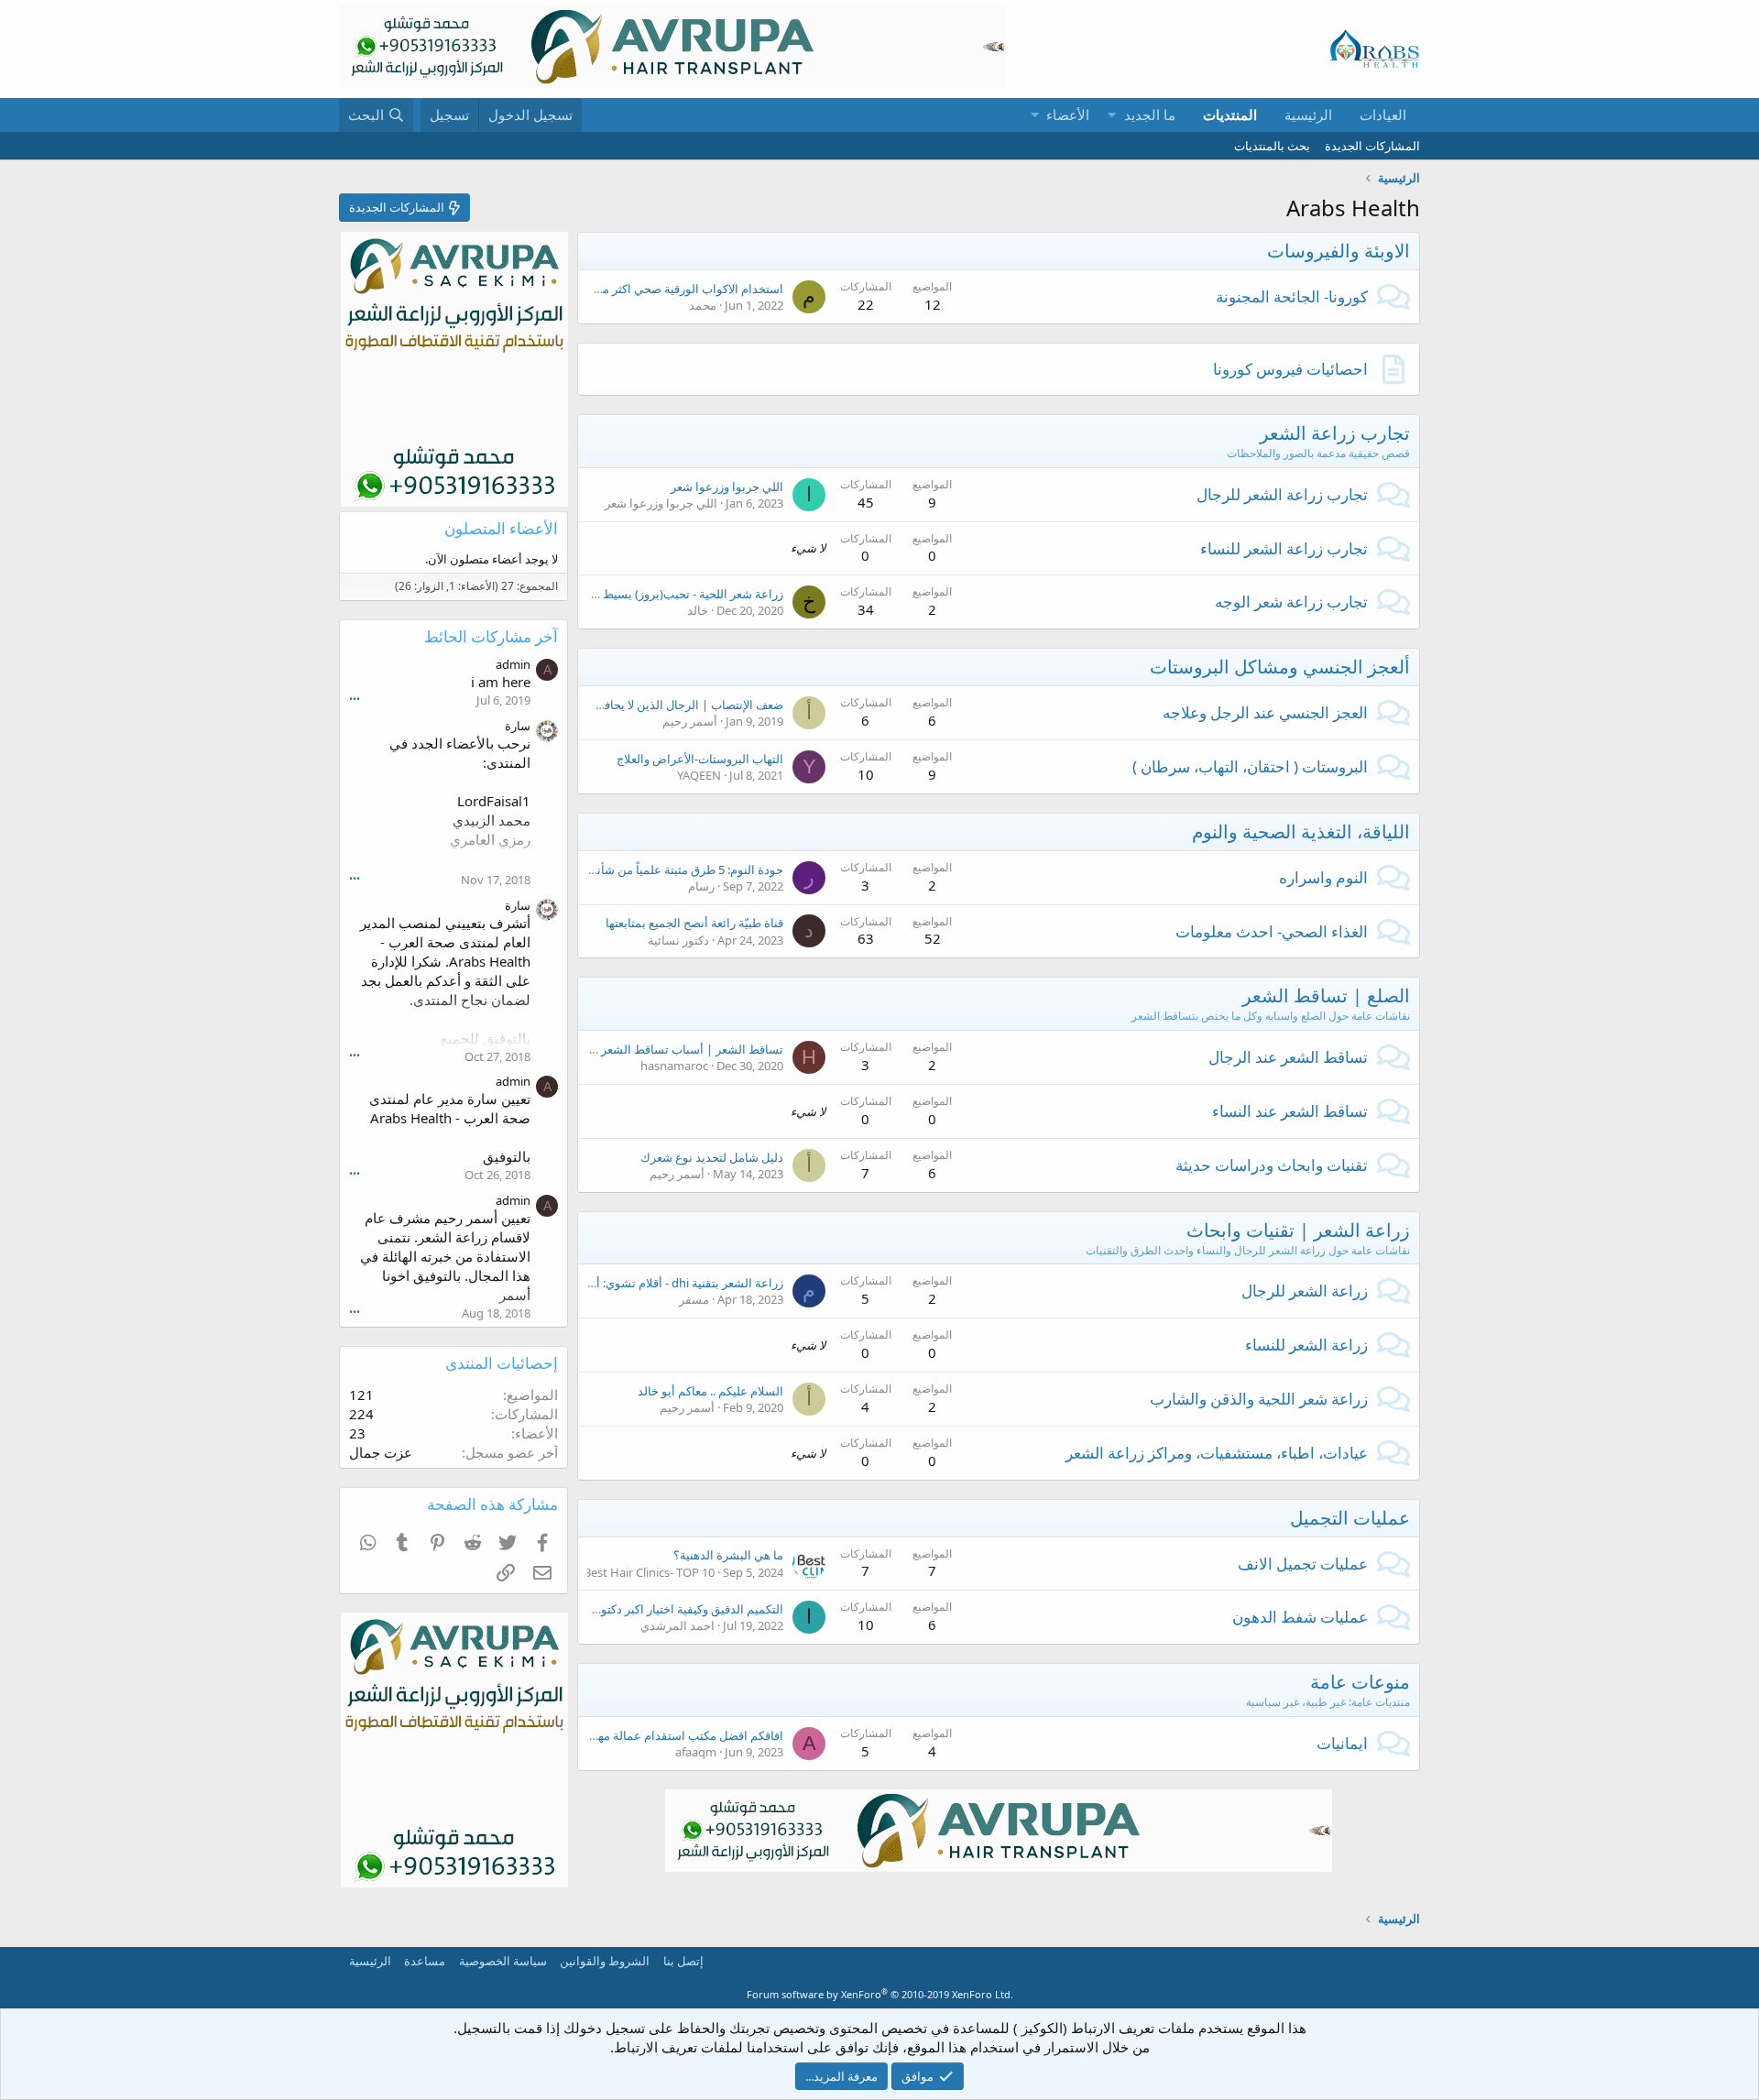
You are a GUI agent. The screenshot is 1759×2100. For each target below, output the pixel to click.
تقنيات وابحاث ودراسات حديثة (1272, 1165)
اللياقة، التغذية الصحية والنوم (1301, 831)
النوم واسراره (1323, 877)
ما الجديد (1150, 115)
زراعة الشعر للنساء (1306, 1345)
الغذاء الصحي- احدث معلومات (1272, 931)
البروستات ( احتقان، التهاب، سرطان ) (1250, 766)
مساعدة (425, 1961)
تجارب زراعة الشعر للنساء (1284, 548)
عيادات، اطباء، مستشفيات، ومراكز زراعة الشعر (1217, 1453)
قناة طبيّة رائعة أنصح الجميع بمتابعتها (694, 923)
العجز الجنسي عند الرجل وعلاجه (1265, 712)
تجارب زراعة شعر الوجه (1291, 602)
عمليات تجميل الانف (1303, 1564)
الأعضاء (1068, 115)
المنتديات (1230, 115)
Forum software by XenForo (880, 1994)
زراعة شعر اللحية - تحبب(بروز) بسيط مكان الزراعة (659, 594)
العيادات (1383, 115)
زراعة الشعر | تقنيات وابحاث (1298, 1230)
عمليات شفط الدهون (1300, 1617)
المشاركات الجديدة (1372, 146)
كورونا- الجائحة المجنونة (1292, 296)
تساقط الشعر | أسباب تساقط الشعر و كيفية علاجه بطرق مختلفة (624, 1049)
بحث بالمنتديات (1272, 146)
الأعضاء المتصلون (501, 528)
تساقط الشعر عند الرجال (1288, 1057)
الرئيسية (1308, 115)
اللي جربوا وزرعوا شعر (727, 487)
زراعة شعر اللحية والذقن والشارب (1259, 1399)
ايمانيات (1342, 1743)
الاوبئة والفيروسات (1338, 251)
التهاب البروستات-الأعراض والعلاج (700, 759)
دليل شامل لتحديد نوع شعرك (712, 1157)
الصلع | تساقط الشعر (1326, 995)
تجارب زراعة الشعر (1335, 433)
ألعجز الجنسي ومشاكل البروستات (1280, 667)
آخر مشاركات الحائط (491, 636)
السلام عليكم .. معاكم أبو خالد (710, 1391)
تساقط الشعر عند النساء (1290, 1111)
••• (355, 699)
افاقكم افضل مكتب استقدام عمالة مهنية (684, 1735)
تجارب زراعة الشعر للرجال (1282, 494)
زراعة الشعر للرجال (1305, 1291)
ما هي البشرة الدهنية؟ (728, 1555)
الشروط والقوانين (605, 1961)
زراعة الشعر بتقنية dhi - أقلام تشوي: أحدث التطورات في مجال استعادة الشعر (592, 1283)
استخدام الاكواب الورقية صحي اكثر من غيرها (674, 289)
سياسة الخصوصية (503, 1961)
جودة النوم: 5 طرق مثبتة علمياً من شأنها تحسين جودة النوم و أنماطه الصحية (598, 870)
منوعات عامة (1360, 1682)
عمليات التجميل (1350, 1518)
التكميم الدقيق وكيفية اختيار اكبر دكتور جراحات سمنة (653, 1609)
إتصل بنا (683, 1961)
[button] (1112, 115)
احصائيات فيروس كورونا (1290, 369)
